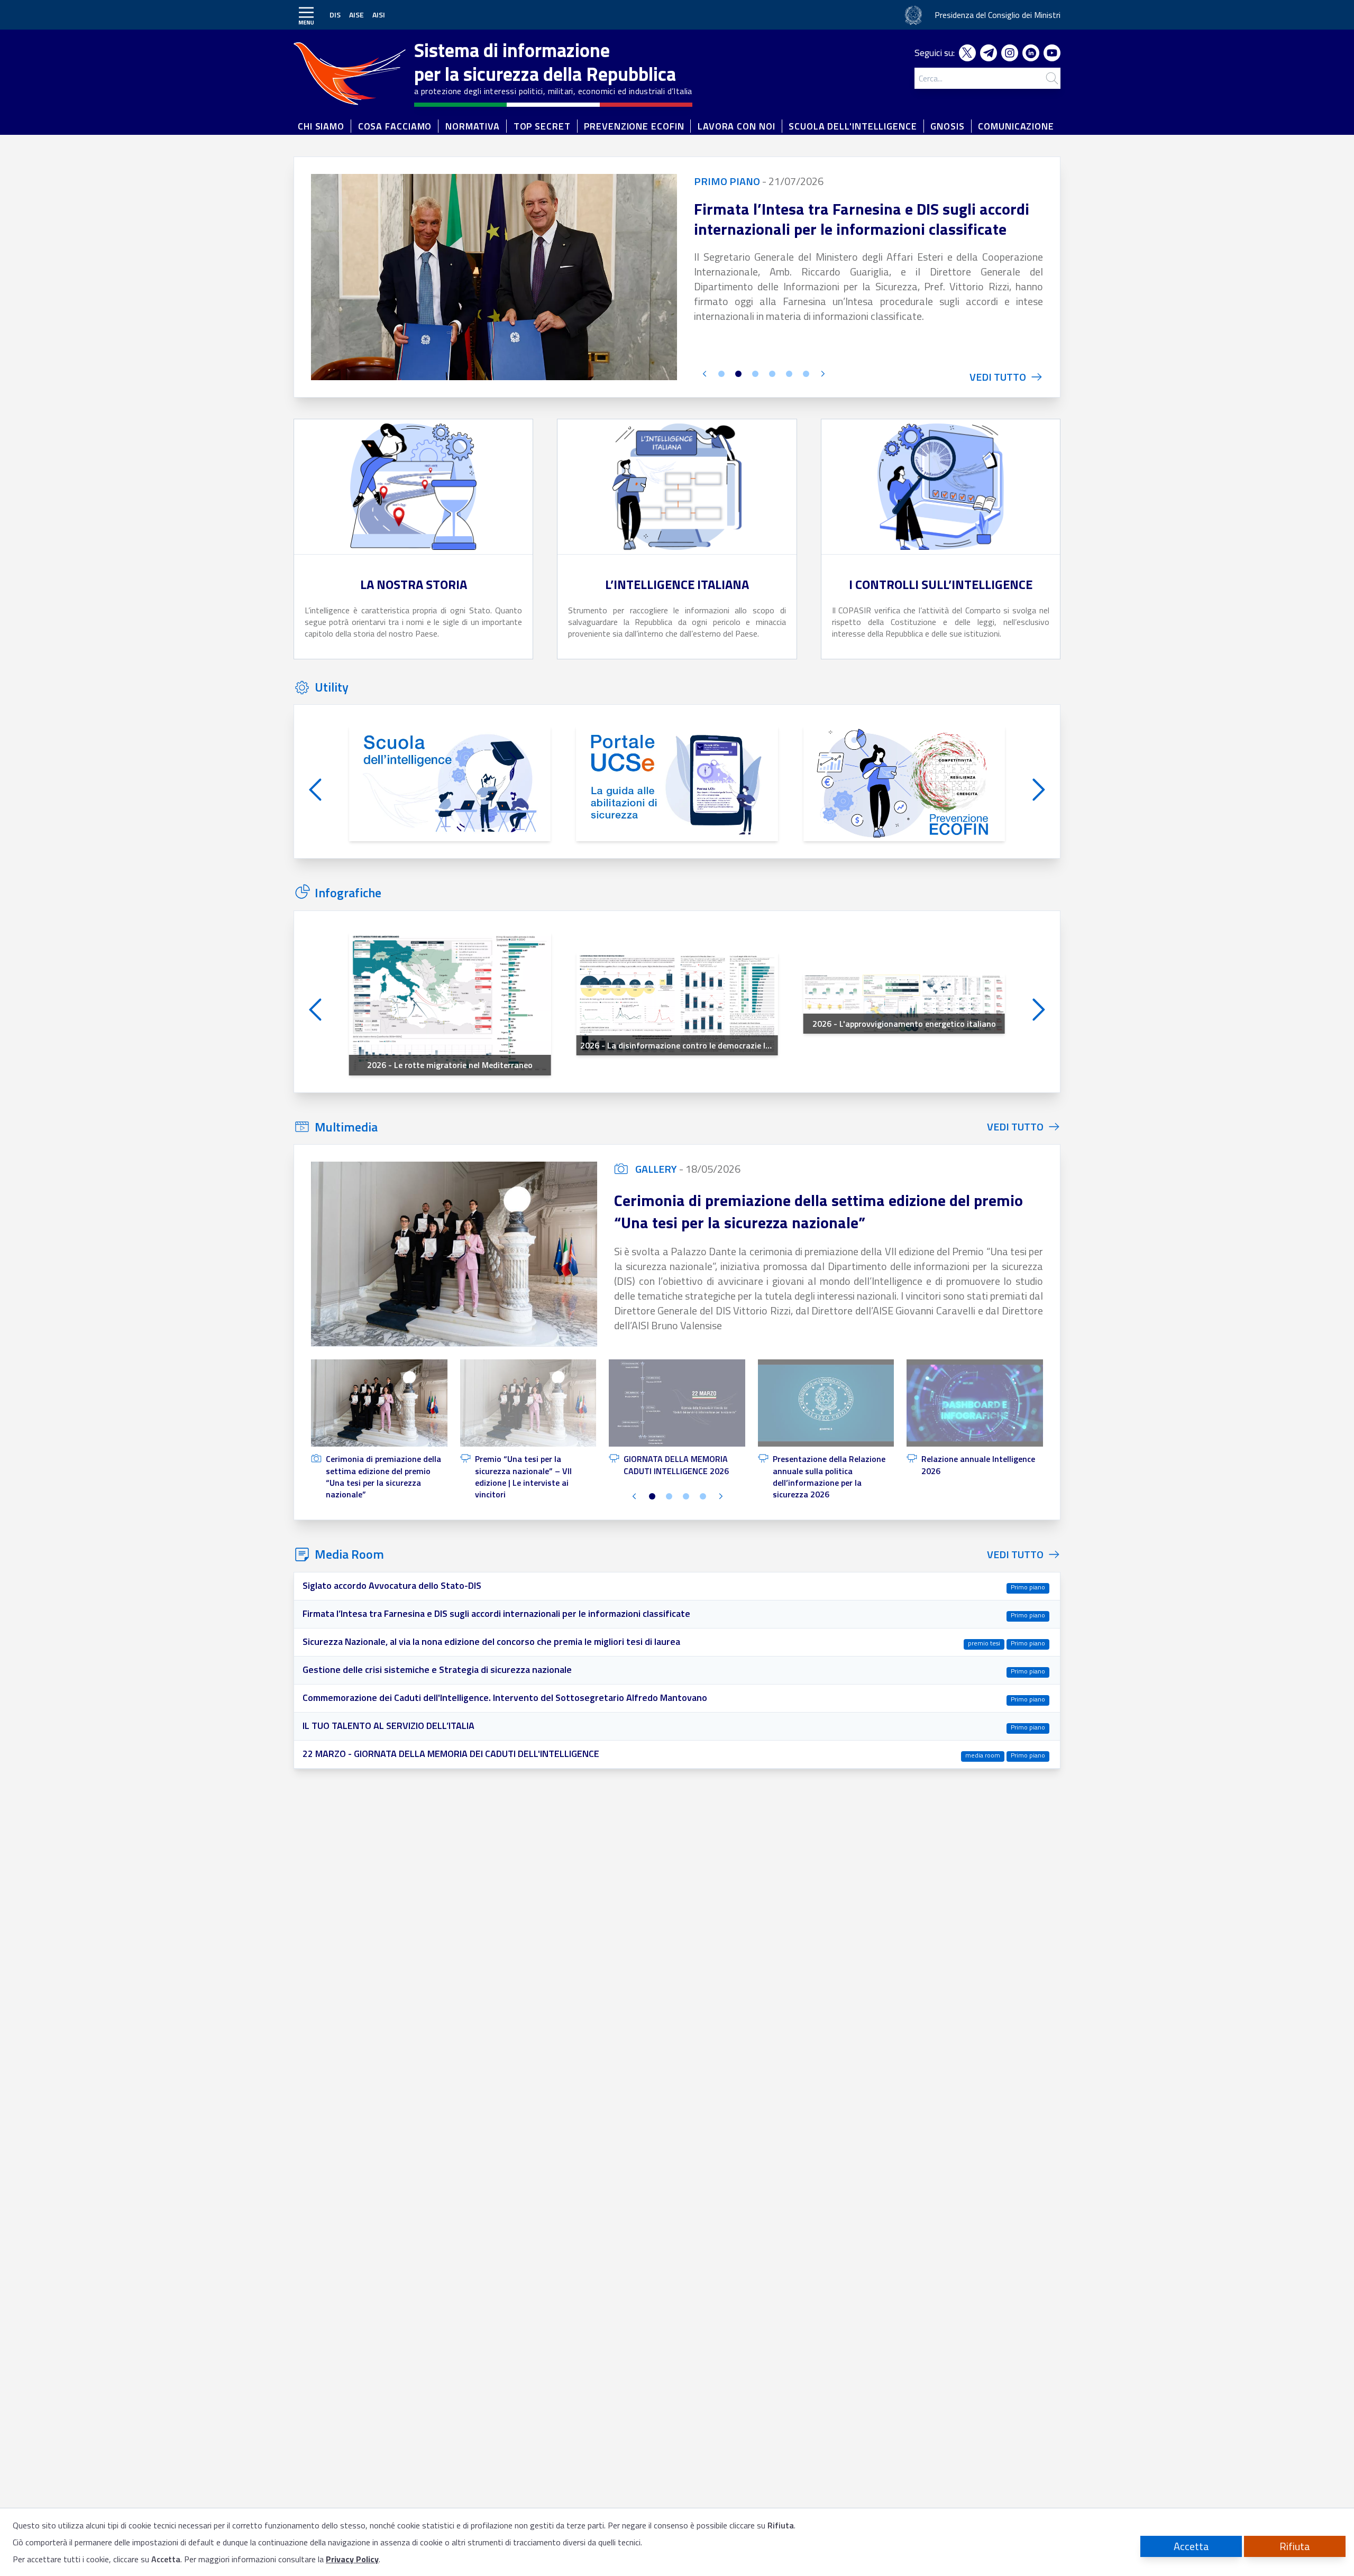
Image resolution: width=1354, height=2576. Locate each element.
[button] (379, 1430)
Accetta (1191, 2546)
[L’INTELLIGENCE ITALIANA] (677, 487)
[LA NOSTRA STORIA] (413, 487)
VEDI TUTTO (1015, 1127)
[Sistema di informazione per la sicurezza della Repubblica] (353, 71)
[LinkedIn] (1033, 53)
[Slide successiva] (822, 375)
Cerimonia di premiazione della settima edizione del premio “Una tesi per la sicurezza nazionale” (818, 1211)
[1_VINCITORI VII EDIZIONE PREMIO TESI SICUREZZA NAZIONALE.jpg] (454, 1254)
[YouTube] (1052, 53)
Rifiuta (1295, 2546)
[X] (969, 53)
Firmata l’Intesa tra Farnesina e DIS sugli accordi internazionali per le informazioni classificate (862, 219)
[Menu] (306, 15)
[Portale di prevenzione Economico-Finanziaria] (904, 784)
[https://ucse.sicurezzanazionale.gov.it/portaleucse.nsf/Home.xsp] (677, 784)
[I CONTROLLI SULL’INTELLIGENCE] (941, 487)
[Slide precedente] (705, 375)
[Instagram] (1012, 53)
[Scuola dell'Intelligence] (450, 784)
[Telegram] (991, 53)
